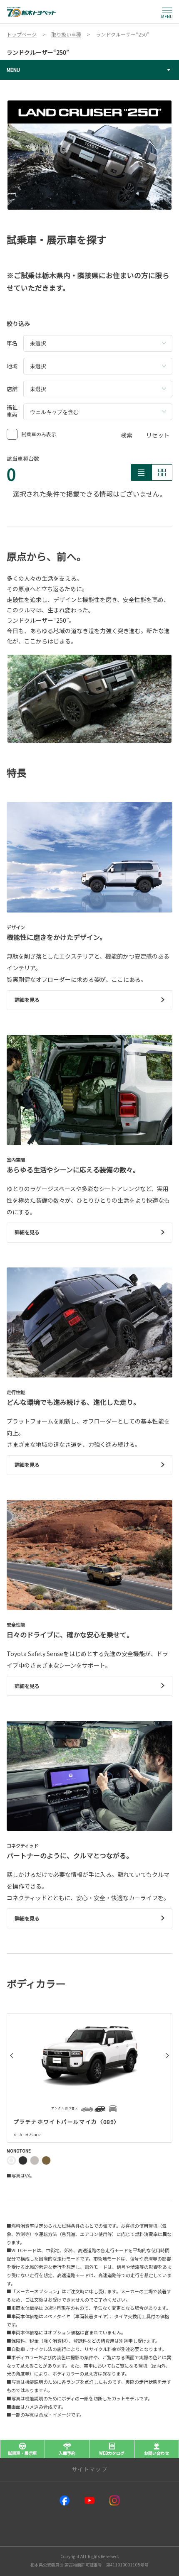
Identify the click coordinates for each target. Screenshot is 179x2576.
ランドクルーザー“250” (38, 52)
